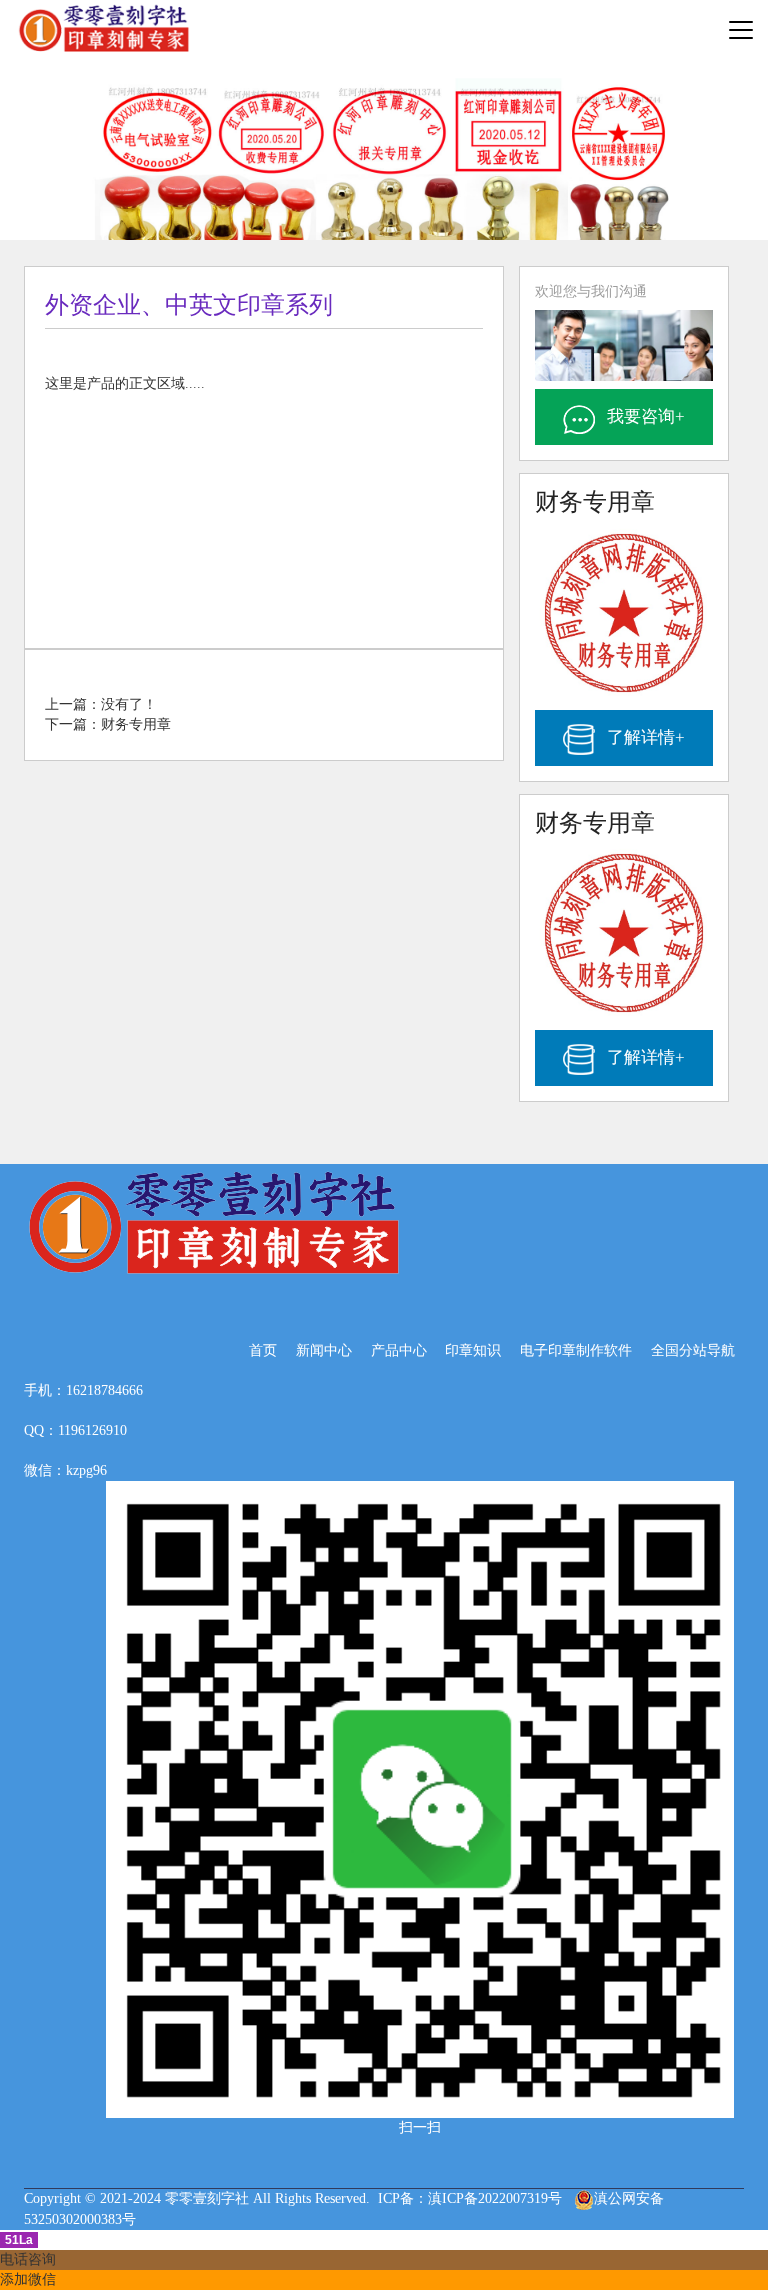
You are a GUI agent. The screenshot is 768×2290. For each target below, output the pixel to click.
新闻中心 (324, 1350)
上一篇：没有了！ (101, 704)
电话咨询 (28, 2259)
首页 (263, 1350)
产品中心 (399, 1350)
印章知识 (473, 1350)
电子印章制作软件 (576, 1350)
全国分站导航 (693, 1350)
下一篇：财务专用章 (108, 724)
